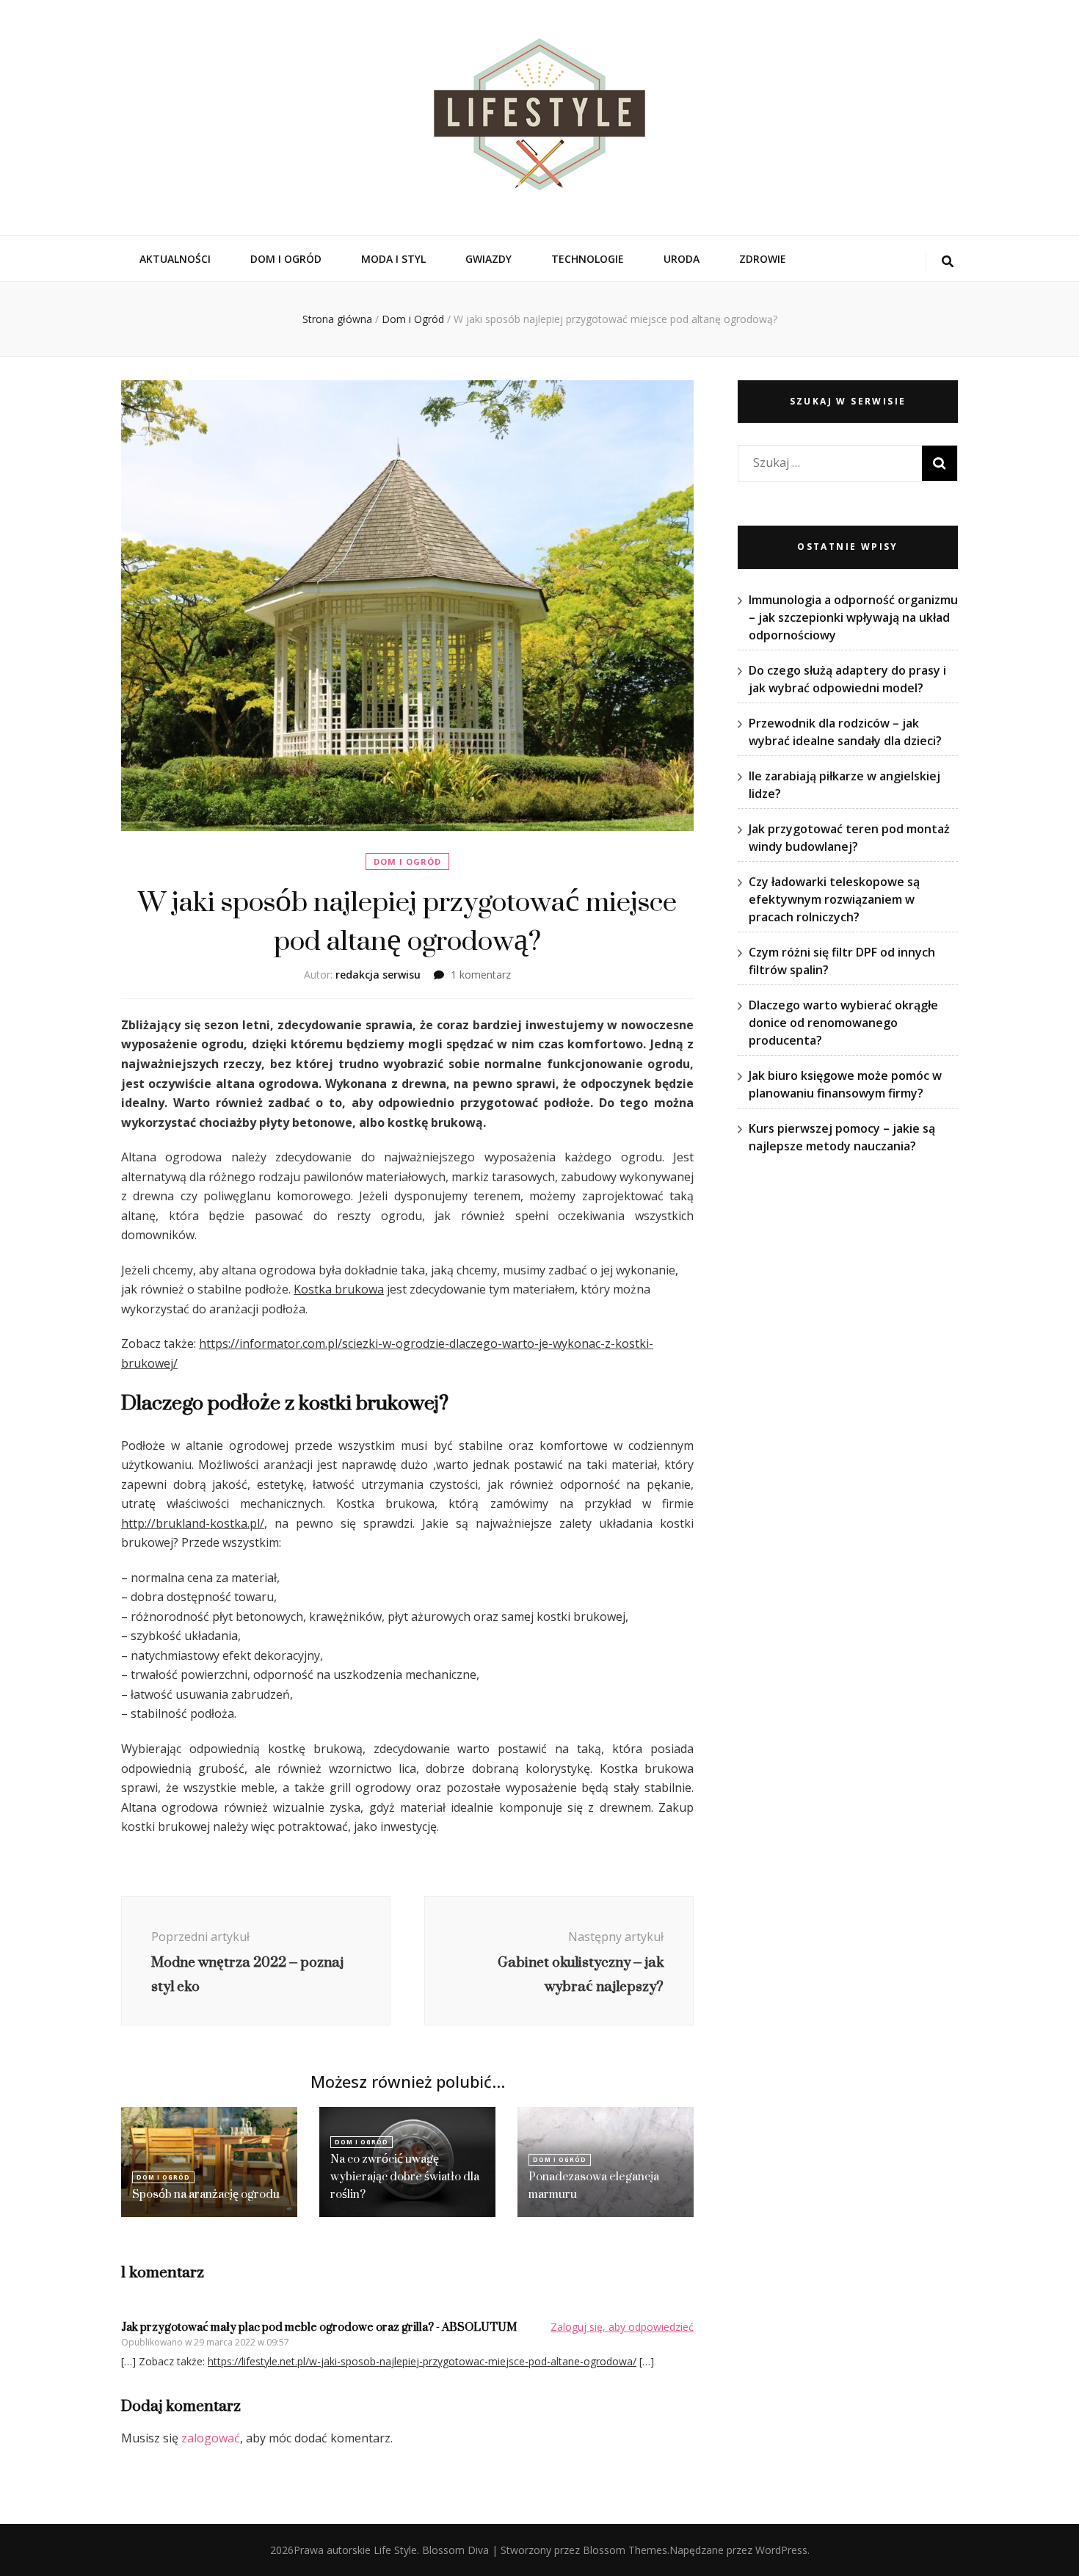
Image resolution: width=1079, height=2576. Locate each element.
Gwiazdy (488, 259)
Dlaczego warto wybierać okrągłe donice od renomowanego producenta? (843, 1023)
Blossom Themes (625, 2550)
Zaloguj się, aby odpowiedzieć (622, 2327)
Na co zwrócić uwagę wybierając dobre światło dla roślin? (405, 2176)
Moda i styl (393, 259)
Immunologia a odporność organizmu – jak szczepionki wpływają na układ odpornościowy (853, 617)
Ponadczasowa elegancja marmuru (594, 2185)
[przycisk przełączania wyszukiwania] (948, 262)
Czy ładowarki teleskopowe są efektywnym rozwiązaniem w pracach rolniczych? (834, 899)
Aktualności (175, 259)
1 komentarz (481, 975)
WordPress (781, 2550)
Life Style (395, 2550)
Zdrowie (763, 259)
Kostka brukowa (339, 1289)
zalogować (211, 2438)
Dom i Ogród (286, 259)
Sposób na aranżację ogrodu (206, 2194)
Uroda (682, 259)
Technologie (588, 259)
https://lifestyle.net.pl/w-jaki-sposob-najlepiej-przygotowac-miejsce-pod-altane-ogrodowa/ (422, 2361)
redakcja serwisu (378, 975)
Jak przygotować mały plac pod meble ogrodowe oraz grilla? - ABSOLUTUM (319, 2327)
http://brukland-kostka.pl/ (193, 1523)
